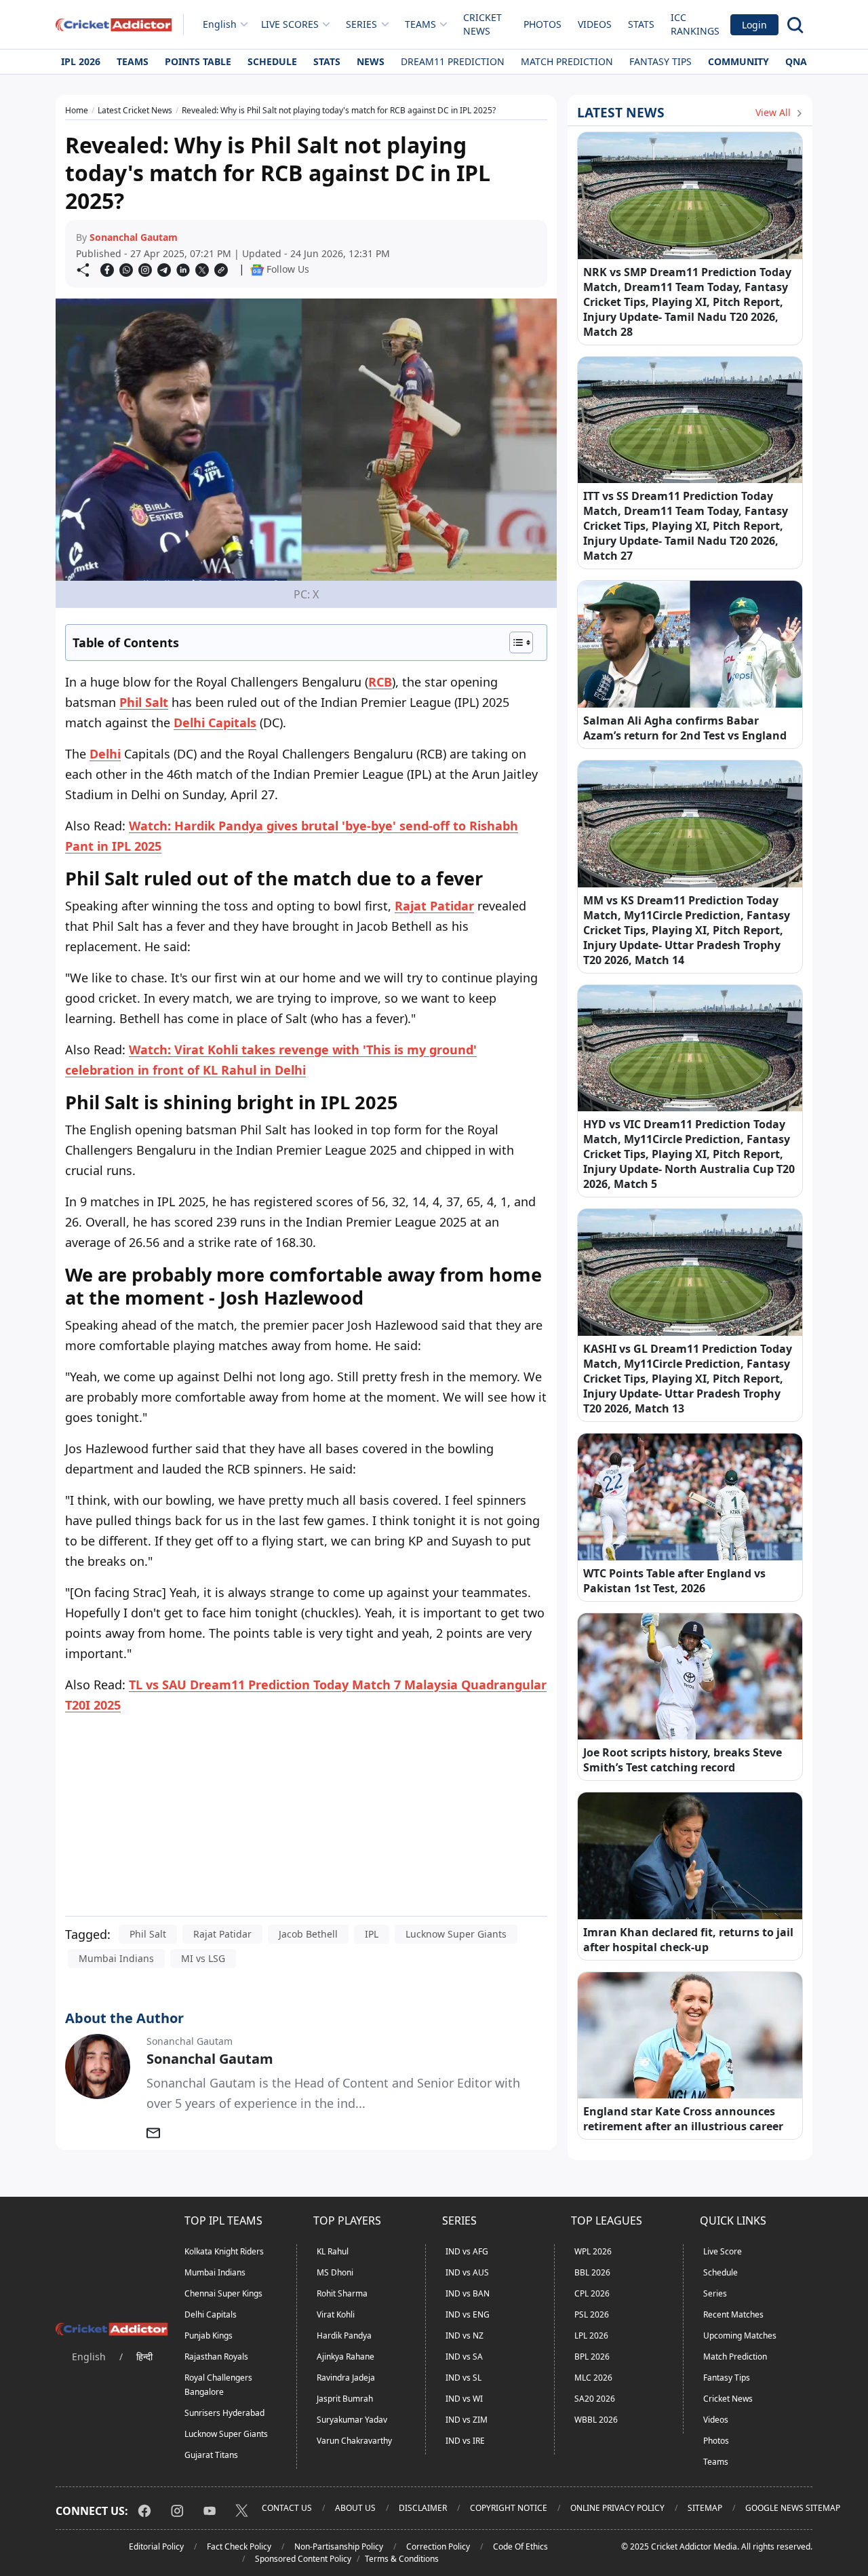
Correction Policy (438, 2546)
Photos (542, 24)
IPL (372, 1934)
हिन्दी (144, 2357)
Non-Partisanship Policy (339, 2546)
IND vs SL (463, 2378)
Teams (133, 61)
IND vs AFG (467, 2251)
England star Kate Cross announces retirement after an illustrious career (683, 2119)
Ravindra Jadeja (346, 2378)
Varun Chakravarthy (354, 2441)
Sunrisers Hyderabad (224, 2413)
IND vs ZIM (467, 2420)
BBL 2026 (592, 2272)
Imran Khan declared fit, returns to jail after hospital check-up (688, 1940)
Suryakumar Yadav (352, 2420)
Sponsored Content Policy (303, 2559)
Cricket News (482, 24)
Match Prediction (567, 61)
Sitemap (705, 2508)
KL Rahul (333, 2251)
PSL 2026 (592, 2314)
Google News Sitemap (793, 2508)
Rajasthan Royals (216, 2357)
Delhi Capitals (215, 723)
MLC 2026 (593, 2378)
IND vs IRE (465, 2441)
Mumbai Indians (116, 1958)
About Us (355, 2508)
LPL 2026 (591, 2335)
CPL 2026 (592, 2293)
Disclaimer (423, 2508)
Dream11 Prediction (453, 61)
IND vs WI (464, 2399)
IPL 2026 (81, 61)
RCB (380, 682)
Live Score (723, 2251)
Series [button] (361, 24)
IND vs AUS (467, 2272)
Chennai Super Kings (223, 2293)
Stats (641, 24)
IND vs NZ (465, 2335)
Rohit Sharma (342, 2293)
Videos (595, 24)
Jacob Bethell (308, 1934)
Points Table (198, 61)
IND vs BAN (468, 2293)
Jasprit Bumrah (345, 2399)
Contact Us (287, 2508)
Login (754, 25)
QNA (796, 61)
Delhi (105, 754)
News (371, 61)
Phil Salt (144, 702)
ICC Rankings (695, 24)
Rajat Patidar (434, 906)
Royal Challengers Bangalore (218, 2385)
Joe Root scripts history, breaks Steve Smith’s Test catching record (683, 1760)
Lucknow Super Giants (456, 1934)
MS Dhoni (335, 2272)
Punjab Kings (209, 2335)
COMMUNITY (738, 61)
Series (715, 2293)
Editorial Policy (156, 2546)
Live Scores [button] (290, 24)
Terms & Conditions (402, 2559)
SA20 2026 (595, 2399)
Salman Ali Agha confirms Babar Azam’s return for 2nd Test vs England (685, 728)
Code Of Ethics (520, 2546)
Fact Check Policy (239, 2546)
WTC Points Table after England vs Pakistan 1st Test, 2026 (674, 1581)
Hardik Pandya (344, 2335)
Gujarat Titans (211, 2455)
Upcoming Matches (740, 2335)
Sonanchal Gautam (134, 237)
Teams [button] (420, 24)
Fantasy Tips (660, 61)
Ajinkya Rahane (346, 2357)
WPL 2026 (593, 2251)
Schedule (272, 61)
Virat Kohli (336, 2314)
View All (774, 112)
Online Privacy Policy (617, 2508)
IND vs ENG (468, 2314)
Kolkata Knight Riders (224, 2251)
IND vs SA (464, 2357)
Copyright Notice (509, 2508)
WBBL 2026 (596, 2420)
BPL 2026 (592, 2357)
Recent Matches (733, 2314)
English (220, 24)
